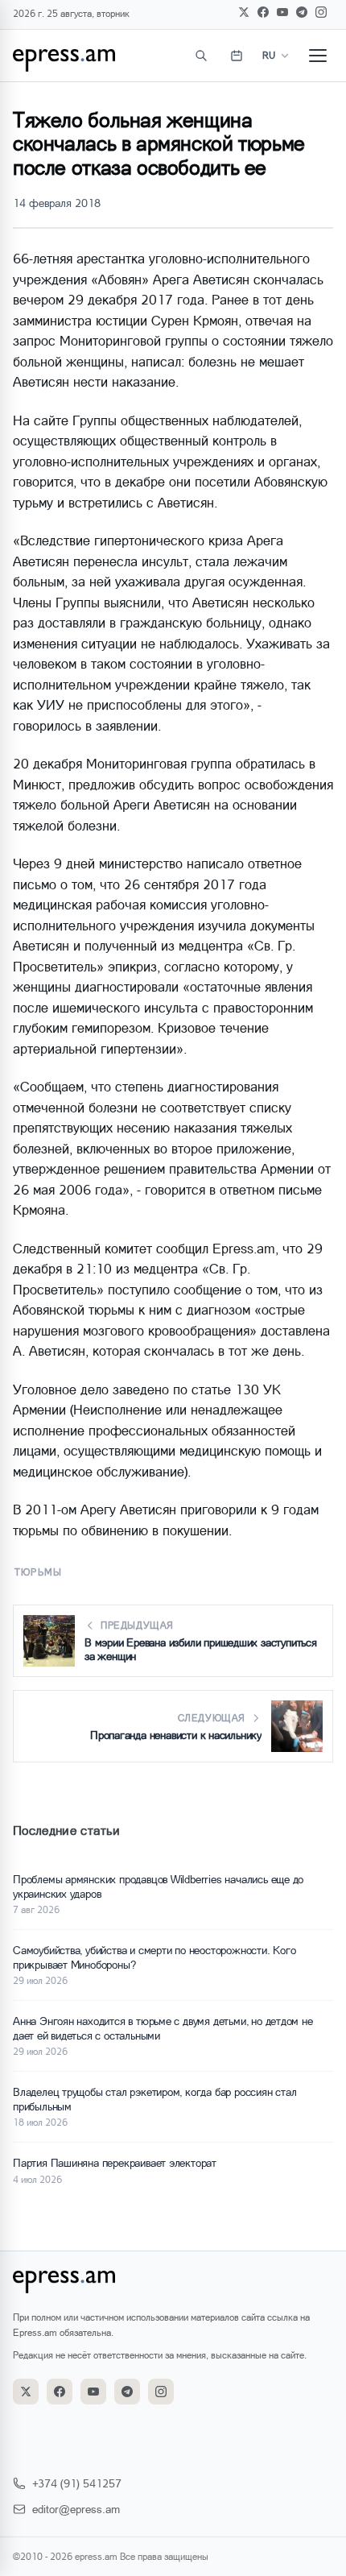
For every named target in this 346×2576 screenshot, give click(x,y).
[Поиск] (201, 56)
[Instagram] (321, 12)
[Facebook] (263, 12)
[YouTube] (282, 12)
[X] (244, 12)
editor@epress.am (76, 2509)
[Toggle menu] (318, 56)
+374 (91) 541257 (77, 2483)
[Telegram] (302, 12)
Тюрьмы (38, 1572)
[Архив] (237, 56)
